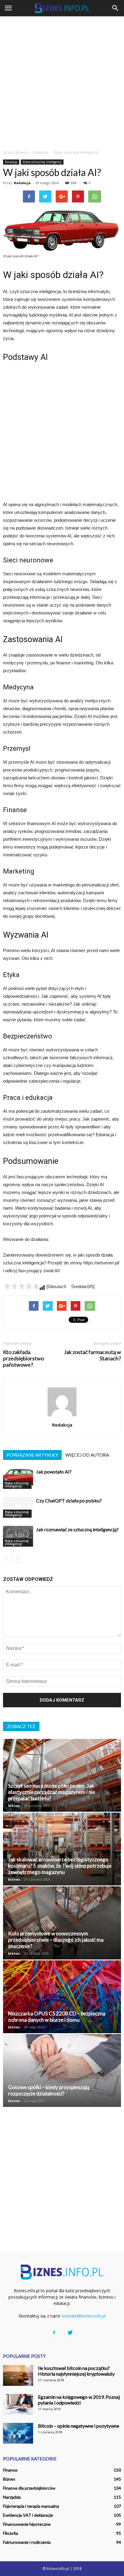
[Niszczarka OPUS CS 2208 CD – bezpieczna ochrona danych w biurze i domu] (62, 1997)
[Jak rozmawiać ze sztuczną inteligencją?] (18, 1536)
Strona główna (15, 152)
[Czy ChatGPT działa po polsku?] (18, 1507)
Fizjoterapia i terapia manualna (31, 2506)
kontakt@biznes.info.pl (84, 2316)
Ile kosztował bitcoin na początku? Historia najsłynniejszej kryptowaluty (76, 2371)
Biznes (9, 2479)
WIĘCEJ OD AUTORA (87, 1455)
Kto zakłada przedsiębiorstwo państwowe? (23, 1358)
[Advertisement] (62, 81)
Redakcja (22, 183)
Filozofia (11, 2533)
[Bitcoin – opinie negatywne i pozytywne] (18, 2433)
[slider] (21, 1286)
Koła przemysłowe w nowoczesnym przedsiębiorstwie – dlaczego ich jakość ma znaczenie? (56, 1940)
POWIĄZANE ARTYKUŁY (32, 1455)
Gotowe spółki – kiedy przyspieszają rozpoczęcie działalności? (49, 2090)
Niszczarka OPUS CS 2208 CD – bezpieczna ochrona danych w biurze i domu (57, 2017)
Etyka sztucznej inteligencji (42, 162)
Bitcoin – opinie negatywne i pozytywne (79, 2426)
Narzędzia (12, 2497)
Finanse (10, 2470)
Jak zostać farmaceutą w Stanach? (92, 1355)
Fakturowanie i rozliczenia (27, 2542)
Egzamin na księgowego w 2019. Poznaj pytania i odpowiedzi (79, 2400)
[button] (116, 8)
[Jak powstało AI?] (18, 1478)
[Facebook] (54, 2333)
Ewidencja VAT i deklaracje (28, 2515)
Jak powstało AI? (54, 1472)
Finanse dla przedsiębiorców (29, 2488)
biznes (14, 1806)
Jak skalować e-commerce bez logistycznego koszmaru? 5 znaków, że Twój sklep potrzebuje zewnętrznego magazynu (60, 1866)
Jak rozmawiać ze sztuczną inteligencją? (77, 1529)
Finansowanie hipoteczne (27, 2524)
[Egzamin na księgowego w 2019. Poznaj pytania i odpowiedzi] (18, 2404)
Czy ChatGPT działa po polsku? (69, 1500)
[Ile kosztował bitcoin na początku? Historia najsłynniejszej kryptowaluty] (18, 2375)
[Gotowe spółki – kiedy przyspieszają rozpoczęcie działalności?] (62, 2070)
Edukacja (11, 162)
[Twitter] (70, 2333)
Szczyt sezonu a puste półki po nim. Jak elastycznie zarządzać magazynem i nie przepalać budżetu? (52, 1792)
